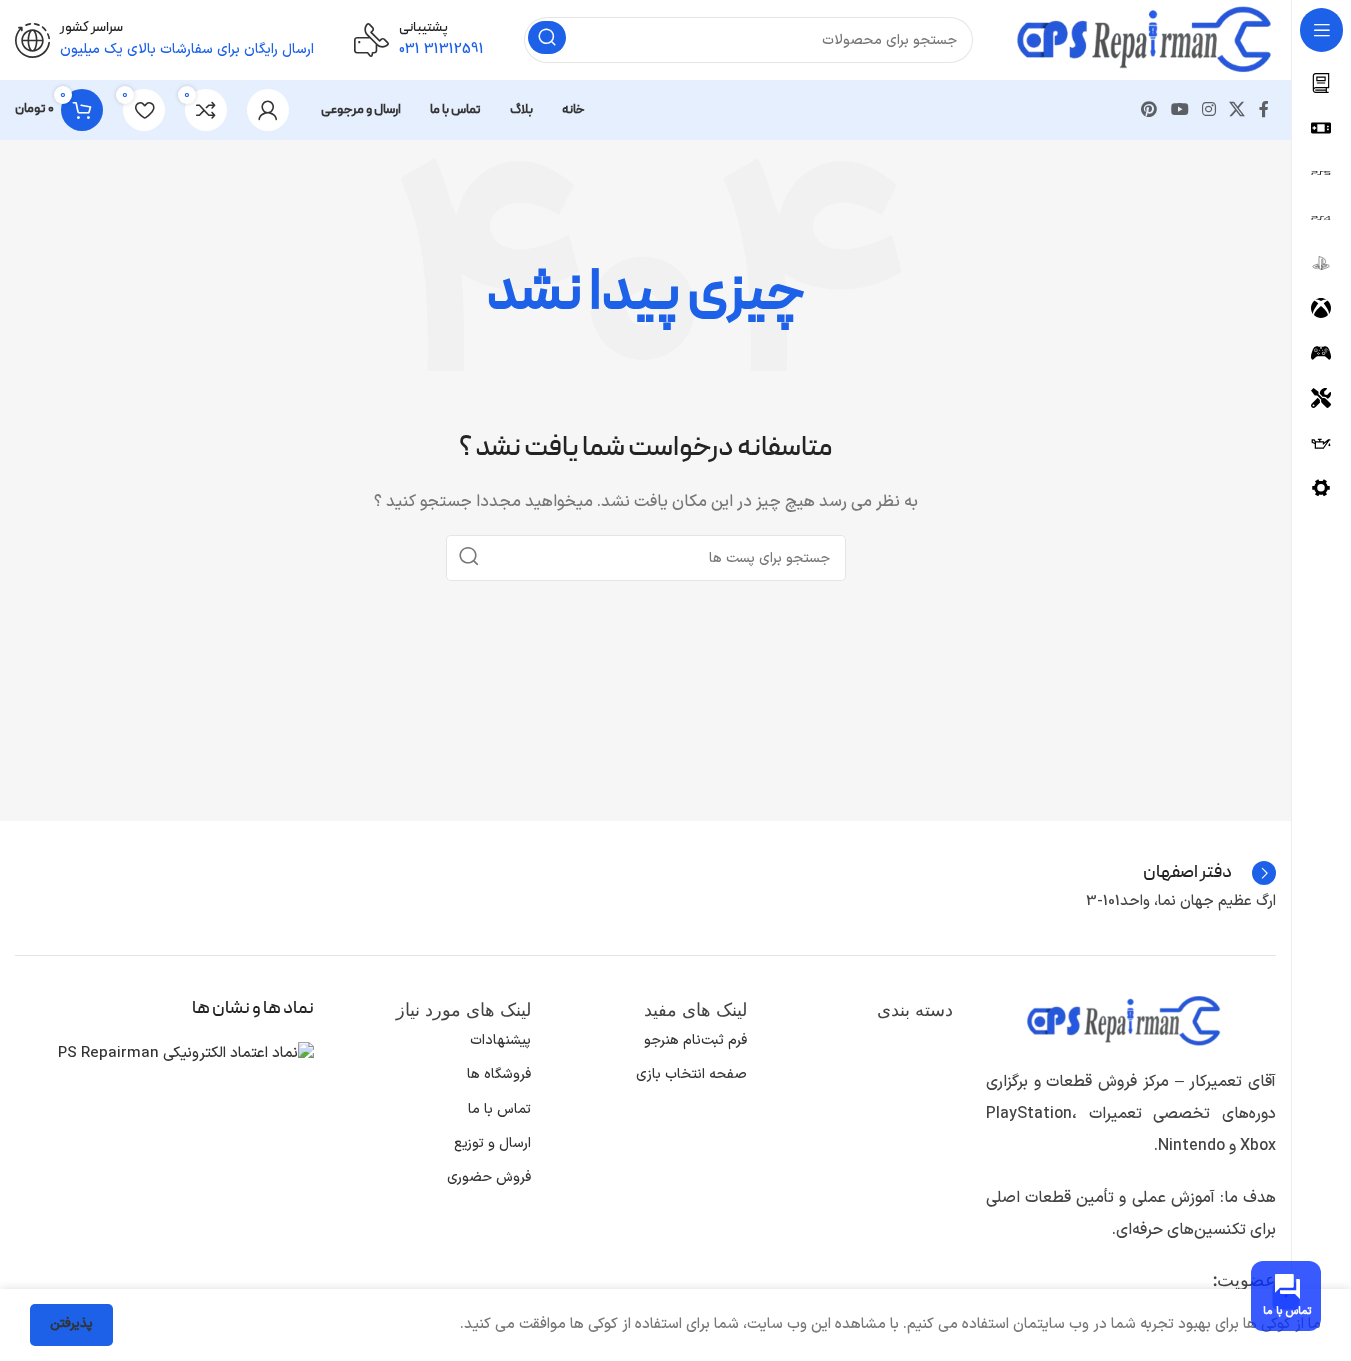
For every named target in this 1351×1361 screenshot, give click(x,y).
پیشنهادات (500, 1040)
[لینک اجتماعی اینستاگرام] (1208, 110)
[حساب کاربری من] (268, 110)
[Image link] (1124, 1020)
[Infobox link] (419, 40)
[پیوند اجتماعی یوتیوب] (1179, 110)
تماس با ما (499, 1109)
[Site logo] (1144, 39)
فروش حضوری (488, 1177)
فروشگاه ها (498, 1074)
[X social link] (1237, 110)
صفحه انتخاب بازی (691, 1074)
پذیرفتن (71, 1324)
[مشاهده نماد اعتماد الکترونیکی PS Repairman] (186, 1053)
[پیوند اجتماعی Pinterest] (1149, 110)
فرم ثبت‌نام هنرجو (695, 1040)
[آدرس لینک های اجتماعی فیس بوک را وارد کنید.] (1264, 110)
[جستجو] (547, 37)
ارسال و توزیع (492, 1143)
